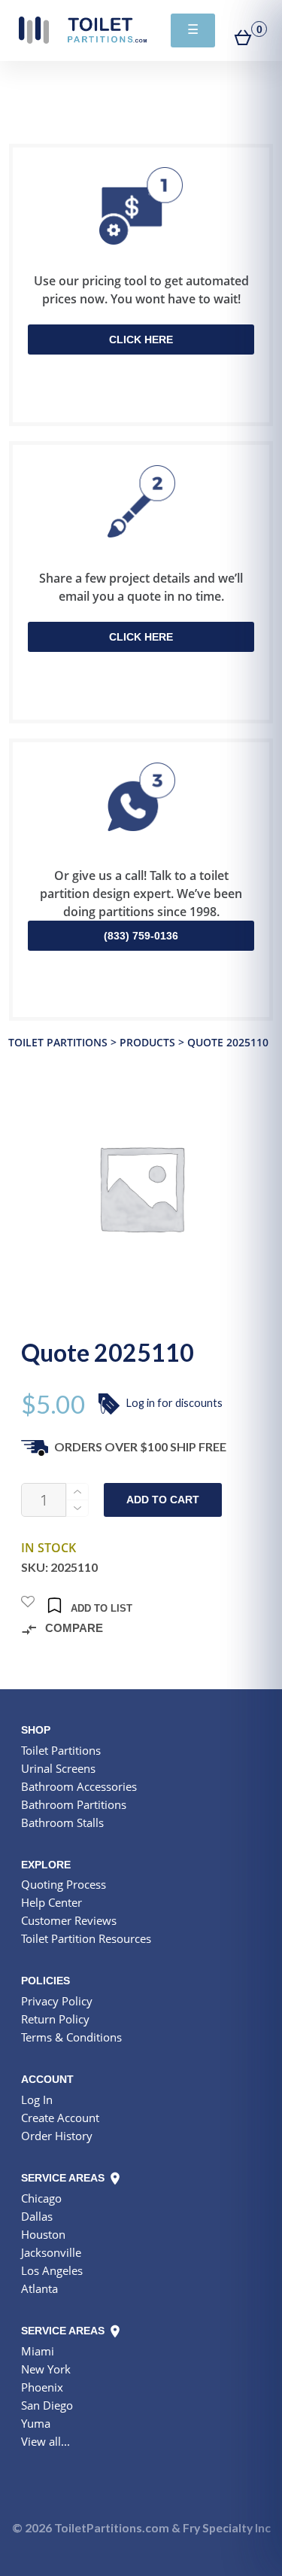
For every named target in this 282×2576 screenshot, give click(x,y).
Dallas (37, 2216)
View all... (45, 2441)
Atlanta (39, 2288)
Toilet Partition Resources (86, 1938)
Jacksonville (51, 2252)
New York (46, 2369)
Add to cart (163, 1500)
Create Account (60, 2118)
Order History (57, 2136)
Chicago (41, 2198)
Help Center (52, 1902)
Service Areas (64, 2178)
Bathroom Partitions (74, 1804)
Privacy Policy (57, 2001)
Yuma (36, 2423)
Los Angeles (52, 2270)
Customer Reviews (69, 1920)
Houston (43, 2234)
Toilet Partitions (83, 30)
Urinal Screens (58, 1768)
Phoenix (42, 2387)
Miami (38, 2351)
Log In (37, 2099)
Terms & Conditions (71, 2037)
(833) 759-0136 (141, 936)
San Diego (47, 2405)
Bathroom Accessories (79, 1786)
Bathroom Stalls (62, 1822)
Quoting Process (64, 1884)
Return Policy (55, 2019)
